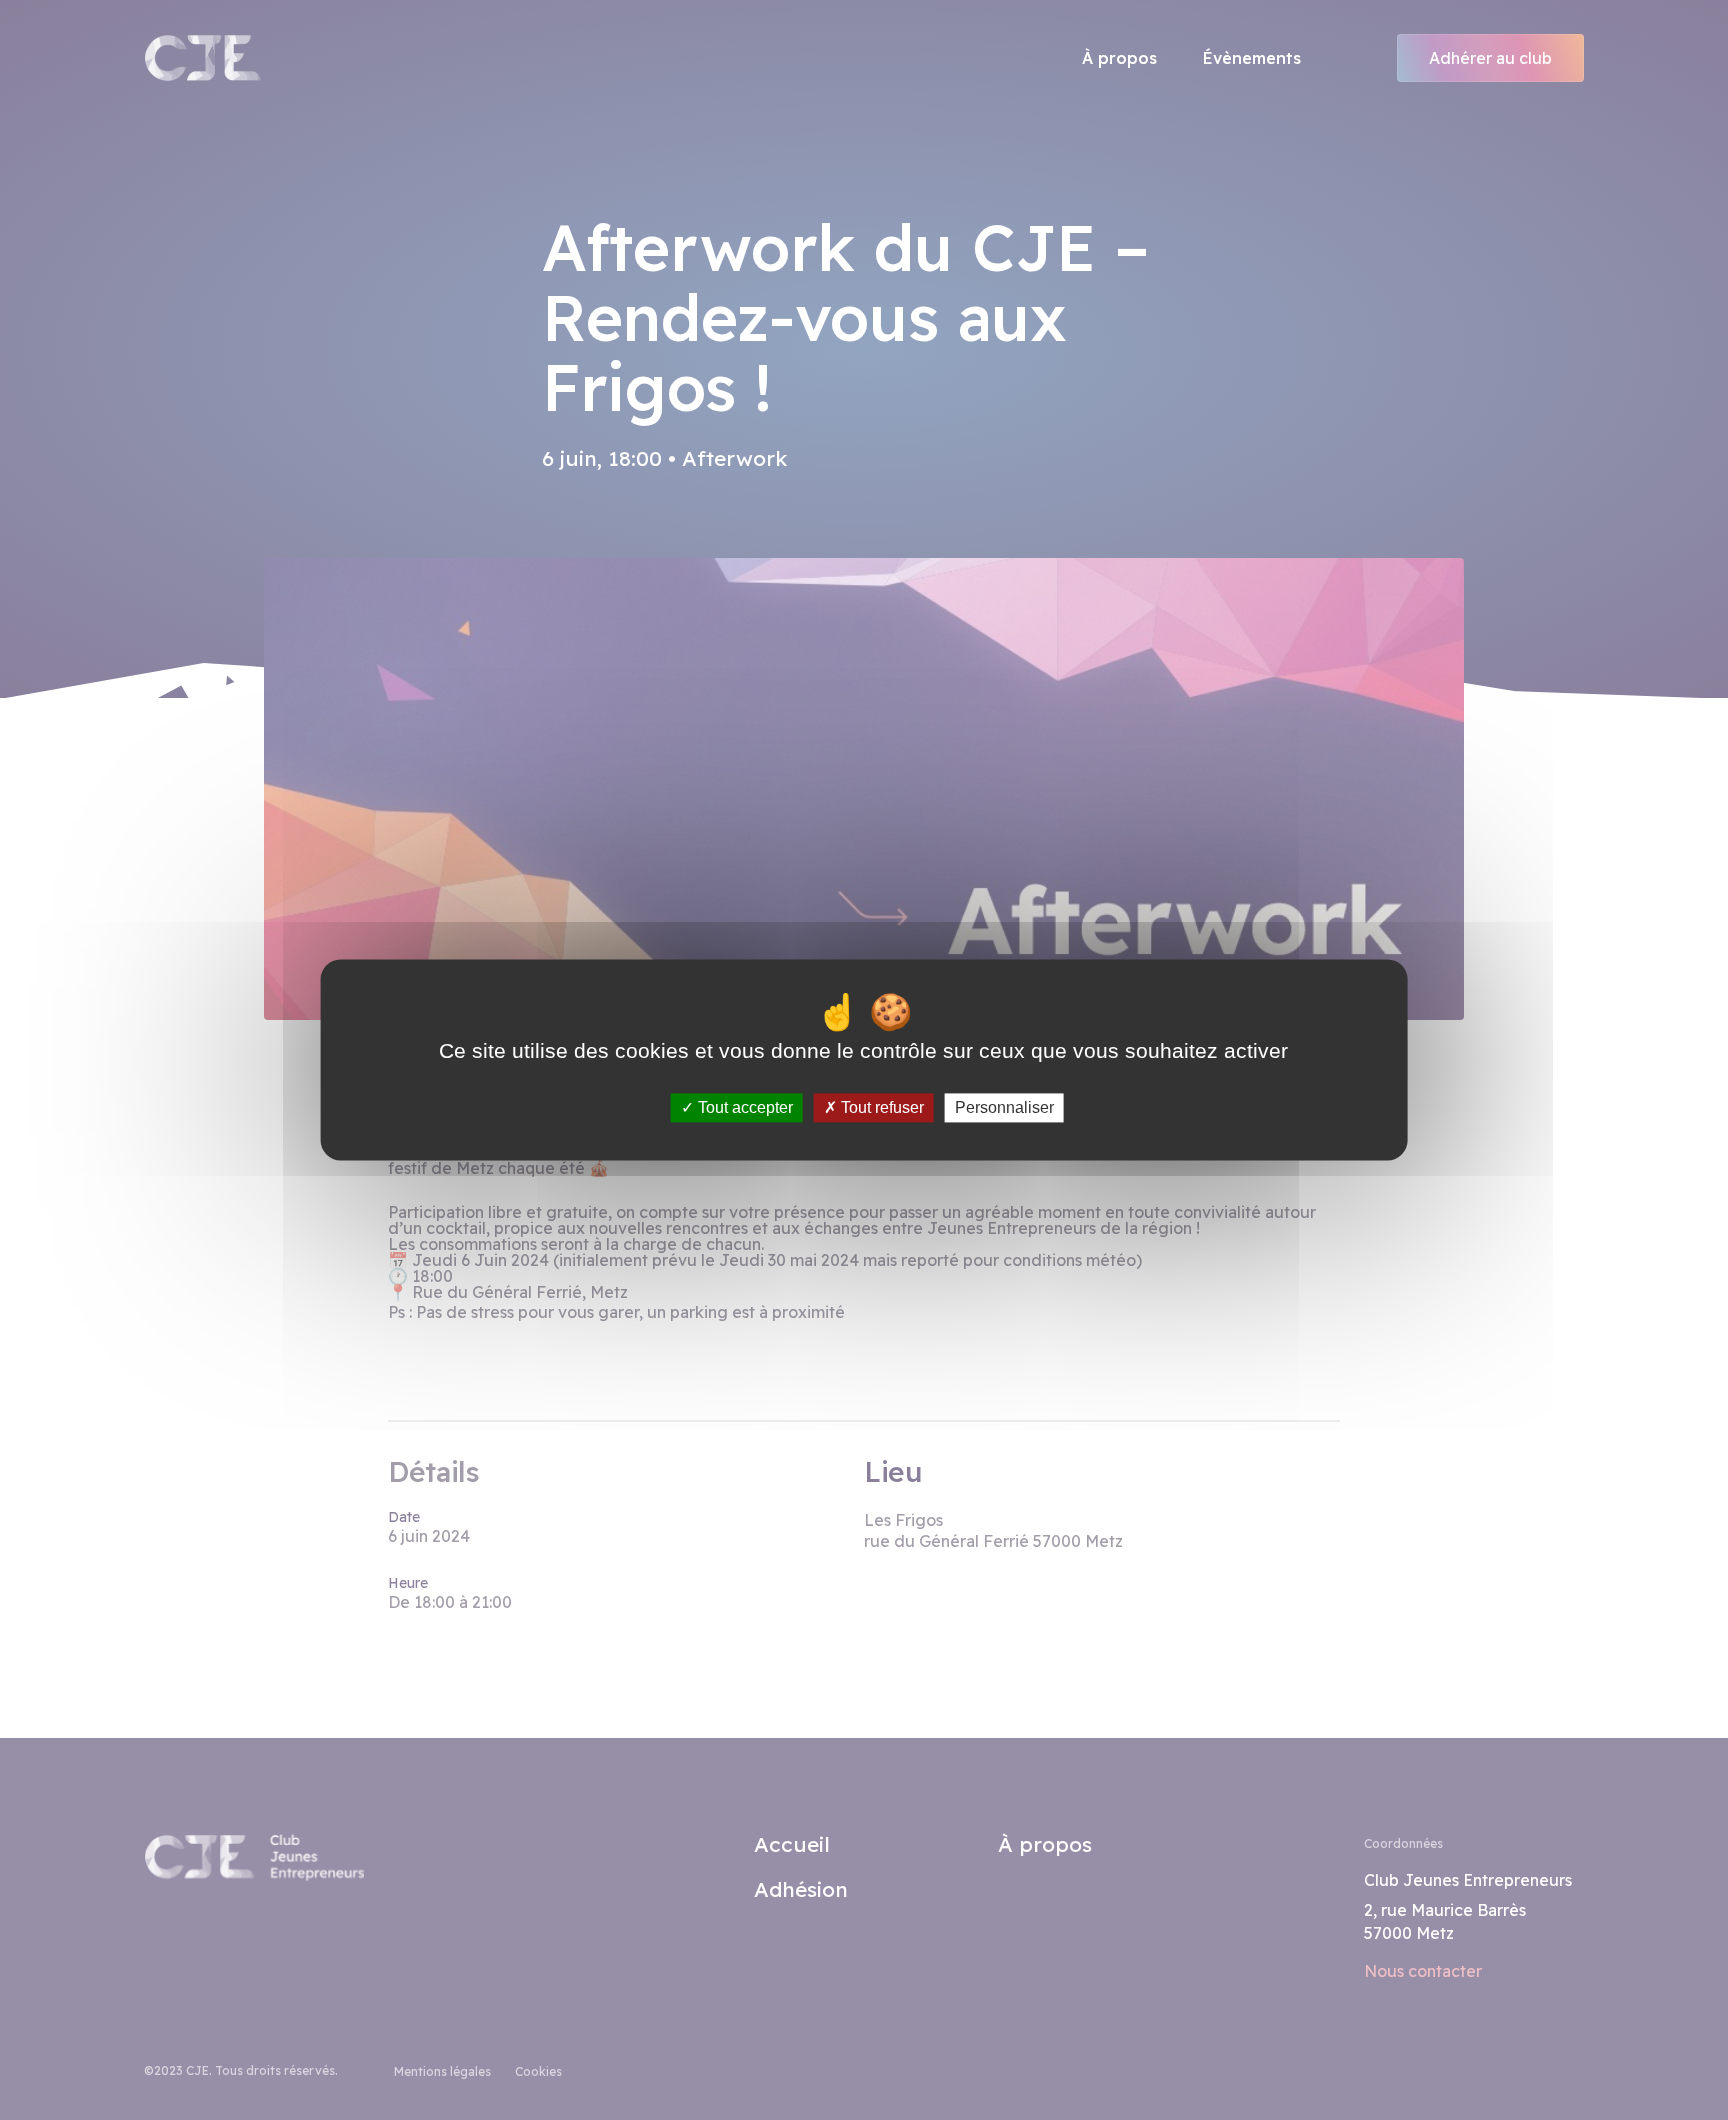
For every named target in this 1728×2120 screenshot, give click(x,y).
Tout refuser (880, 1107)
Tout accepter (743, 1107)
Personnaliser (1004, 1107)
